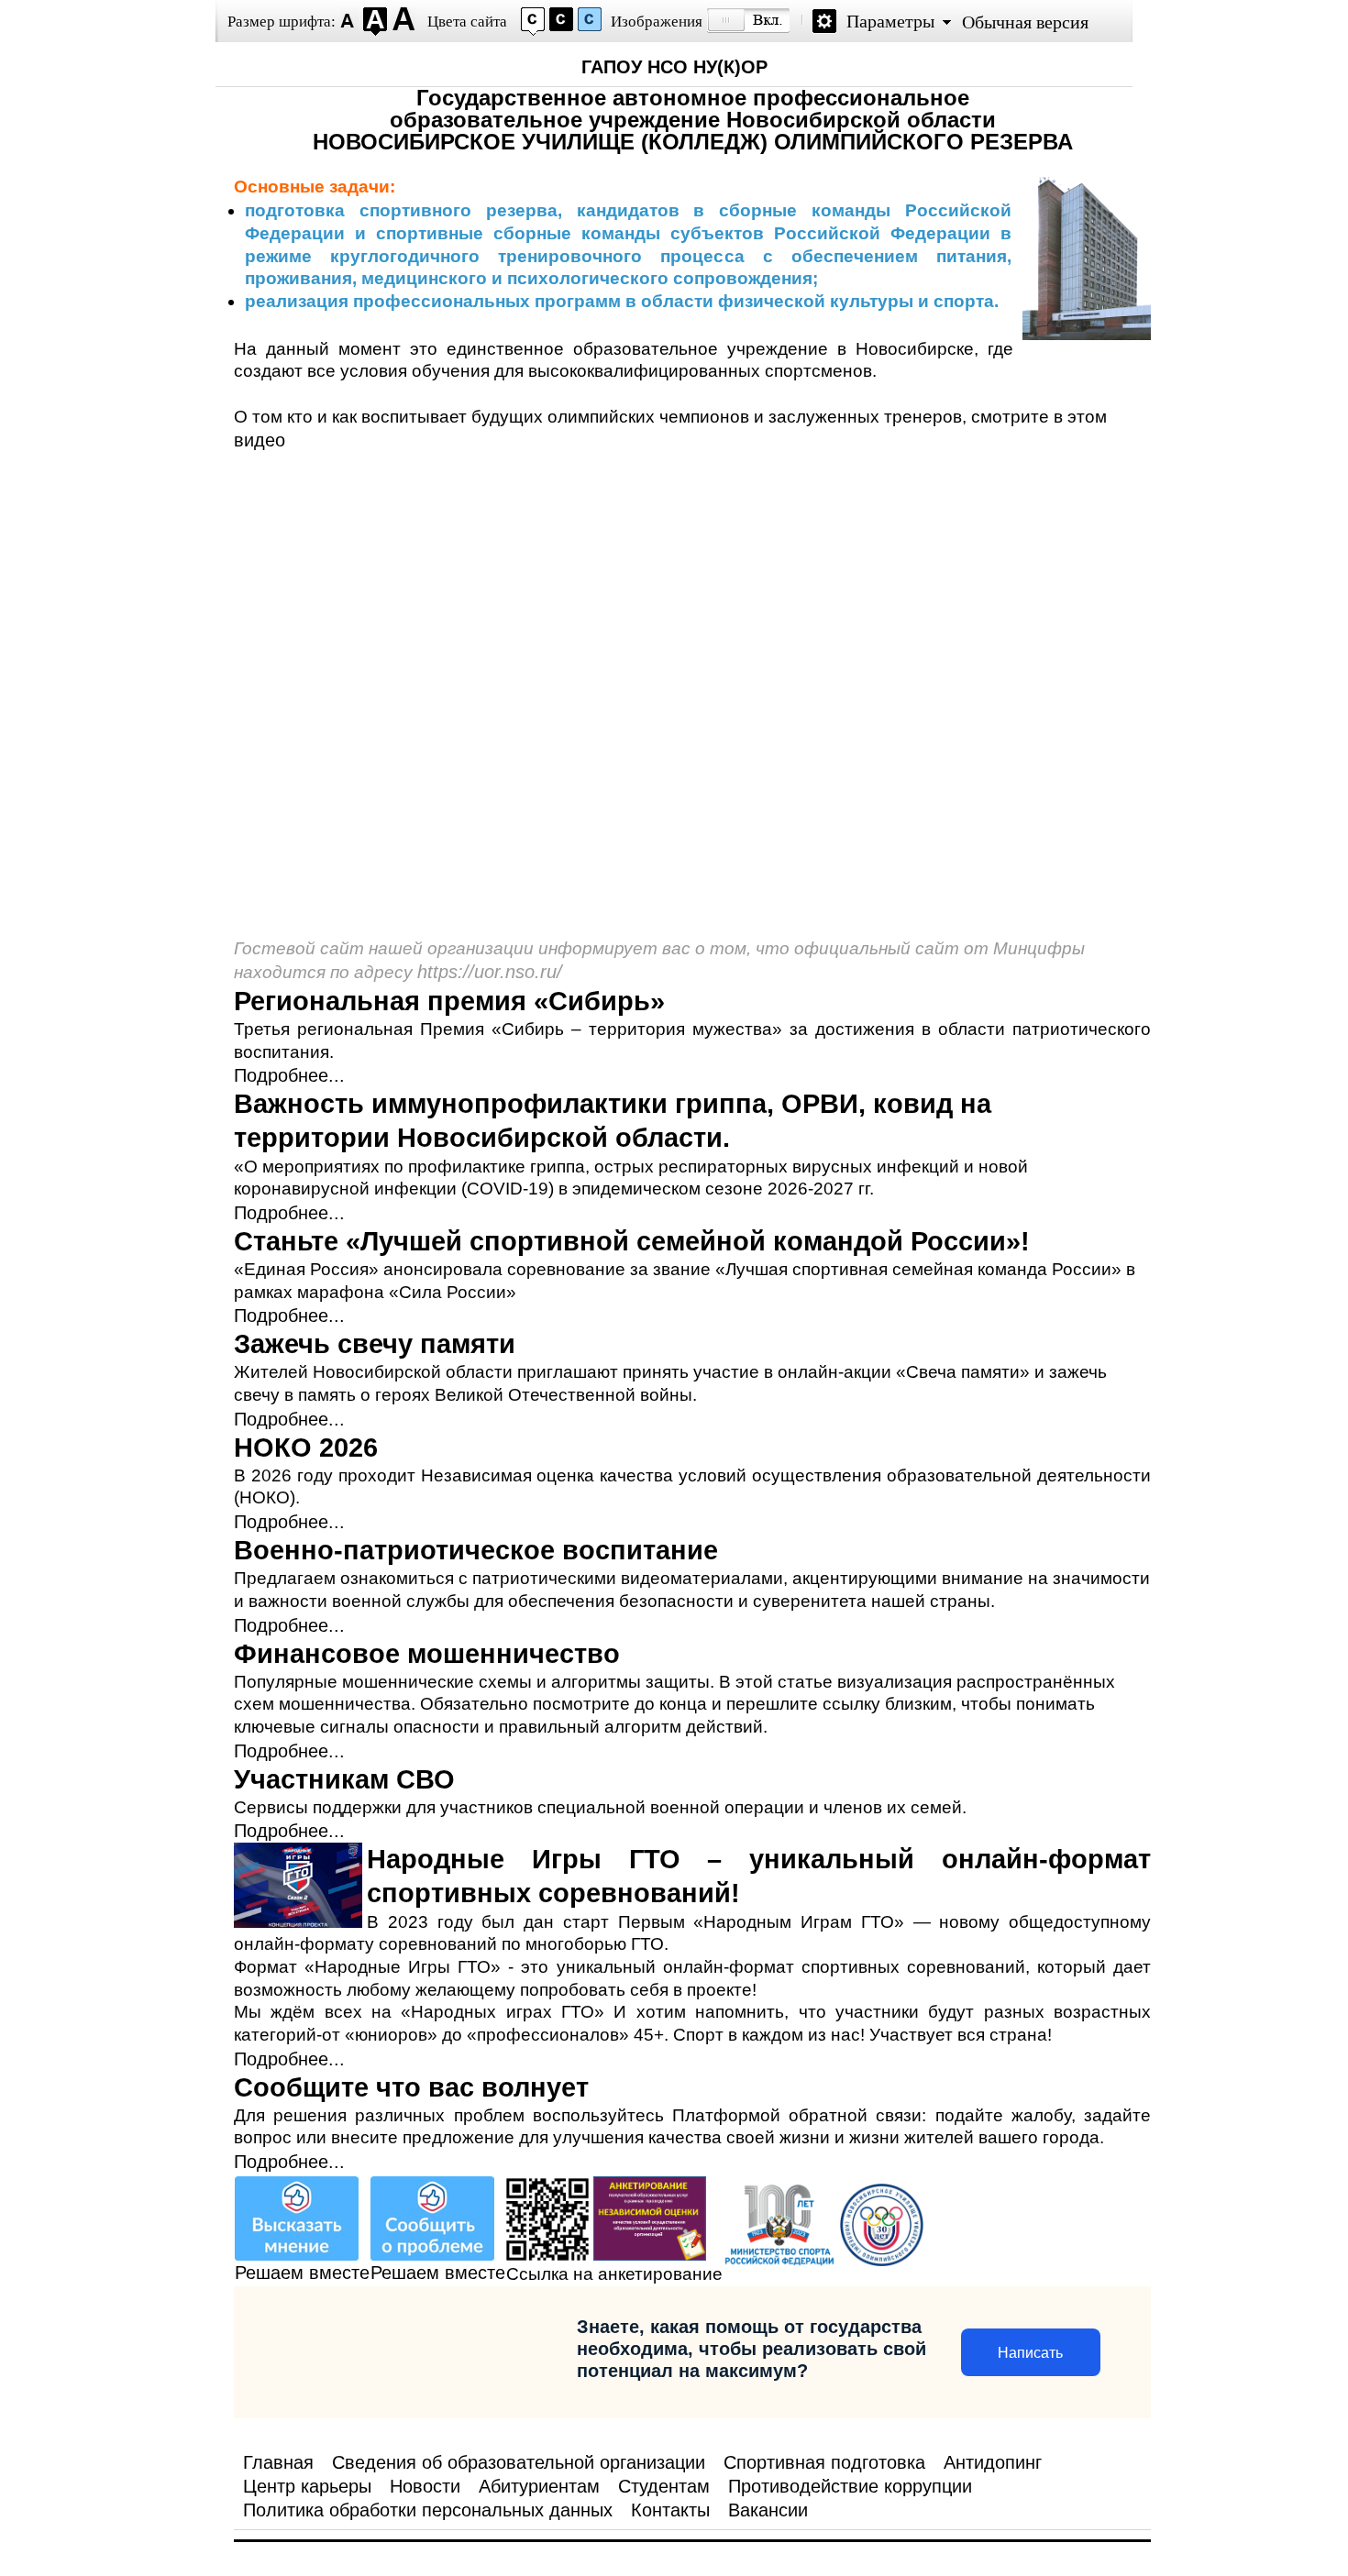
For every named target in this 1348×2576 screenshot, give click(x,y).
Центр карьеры (307, 2486)
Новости (425, 2486)
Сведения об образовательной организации (519, 2462)
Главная (278, 2462)
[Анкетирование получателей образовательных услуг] (650, 2254)
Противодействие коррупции (850, 2486)
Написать (1030, 2353)
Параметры (890, 21)
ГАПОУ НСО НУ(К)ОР (674, 67)
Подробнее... (289, 1075)
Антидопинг (993, 2462)
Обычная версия (1025, 22)
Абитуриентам (539, 2486)
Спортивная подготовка (824, 2462)
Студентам (664, 2486)
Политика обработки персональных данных (428, 2510)
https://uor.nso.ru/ (490, 972)
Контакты (670, 2510)
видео (260, 440)
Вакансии (768, 2510)
